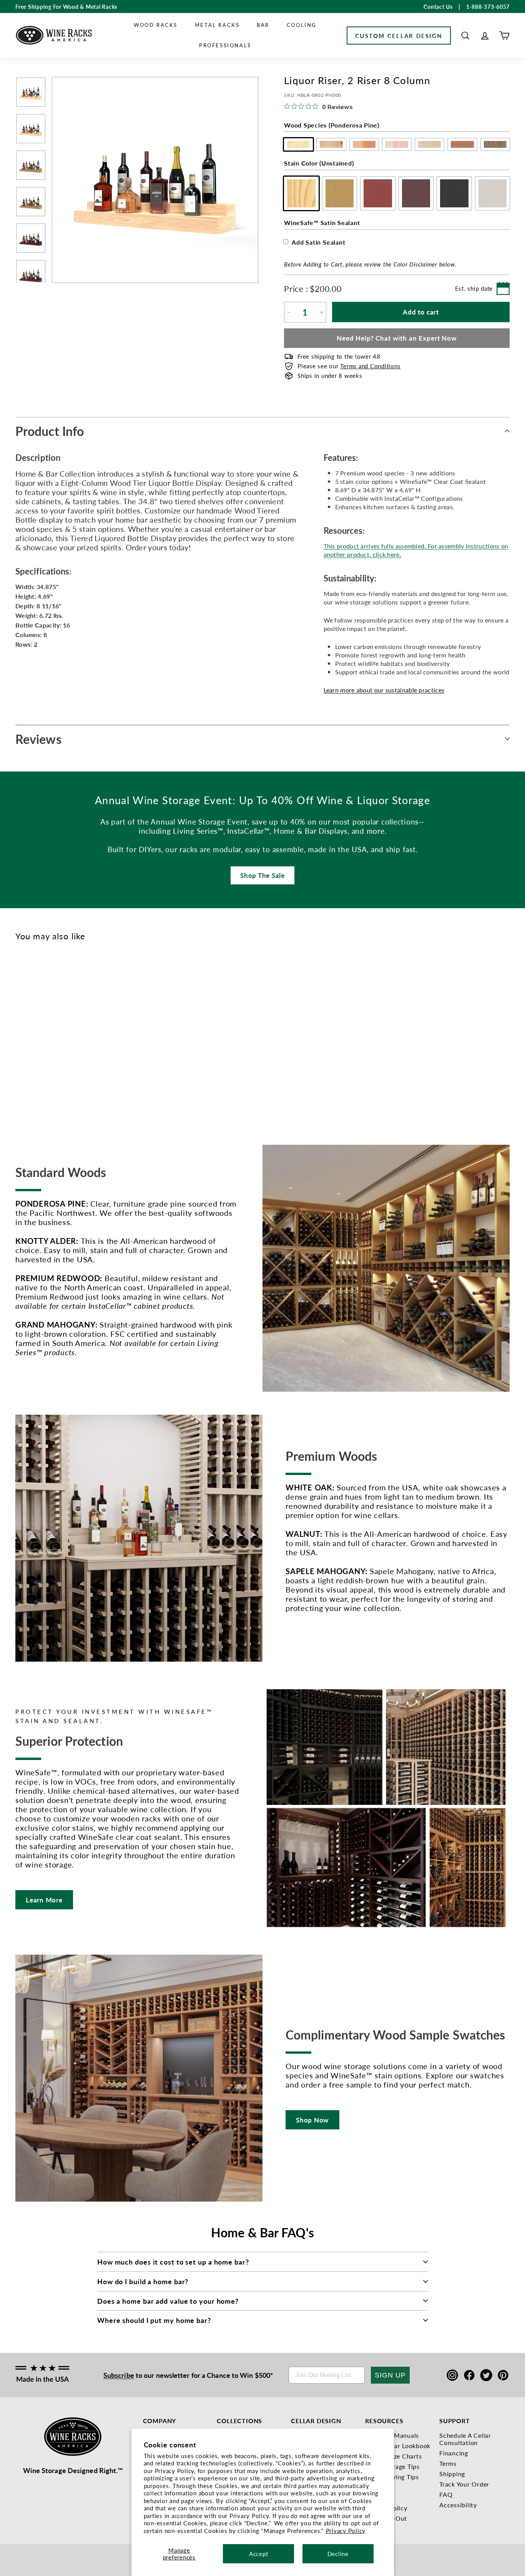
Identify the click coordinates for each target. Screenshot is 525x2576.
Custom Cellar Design (399, 36)
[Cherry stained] (46, 1039)
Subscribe (119, 2375)
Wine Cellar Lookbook (398, 2446)
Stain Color (319, 163)
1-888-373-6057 (488, 7)
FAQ (446, 2494)
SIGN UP (390, 2375)
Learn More (44, 1900)
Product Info (50, 431)
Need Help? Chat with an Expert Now (397, 338)
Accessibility (458, 2505)
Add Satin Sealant (319, 242)
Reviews (38, 739)
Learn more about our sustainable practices (384, 690)
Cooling (302, 25)
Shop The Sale (262, 875)
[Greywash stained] (84, 1039)
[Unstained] (20, 1039)
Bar (263, 25)
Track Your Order (464, 2484)
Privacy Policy (346, 2530)
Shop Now (312, 2120)
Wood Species (332, 125)
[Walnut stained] (58, 1039)
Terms (448, 2463)
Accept (259, 2554)
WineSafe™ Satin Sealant (322, 223)
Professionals (225, 45)
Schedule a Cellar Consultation (465, 2439)
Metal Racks (217, 25)
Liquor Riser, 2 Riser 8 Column (26, 1075)
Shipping (452, 2474)
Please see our (349, 366)
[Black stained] (71, 1039)
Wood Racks (156, 25)
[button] (465, 36)
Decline (338, 2554)
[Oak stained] (33, 1039)
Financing (454, 2453)
